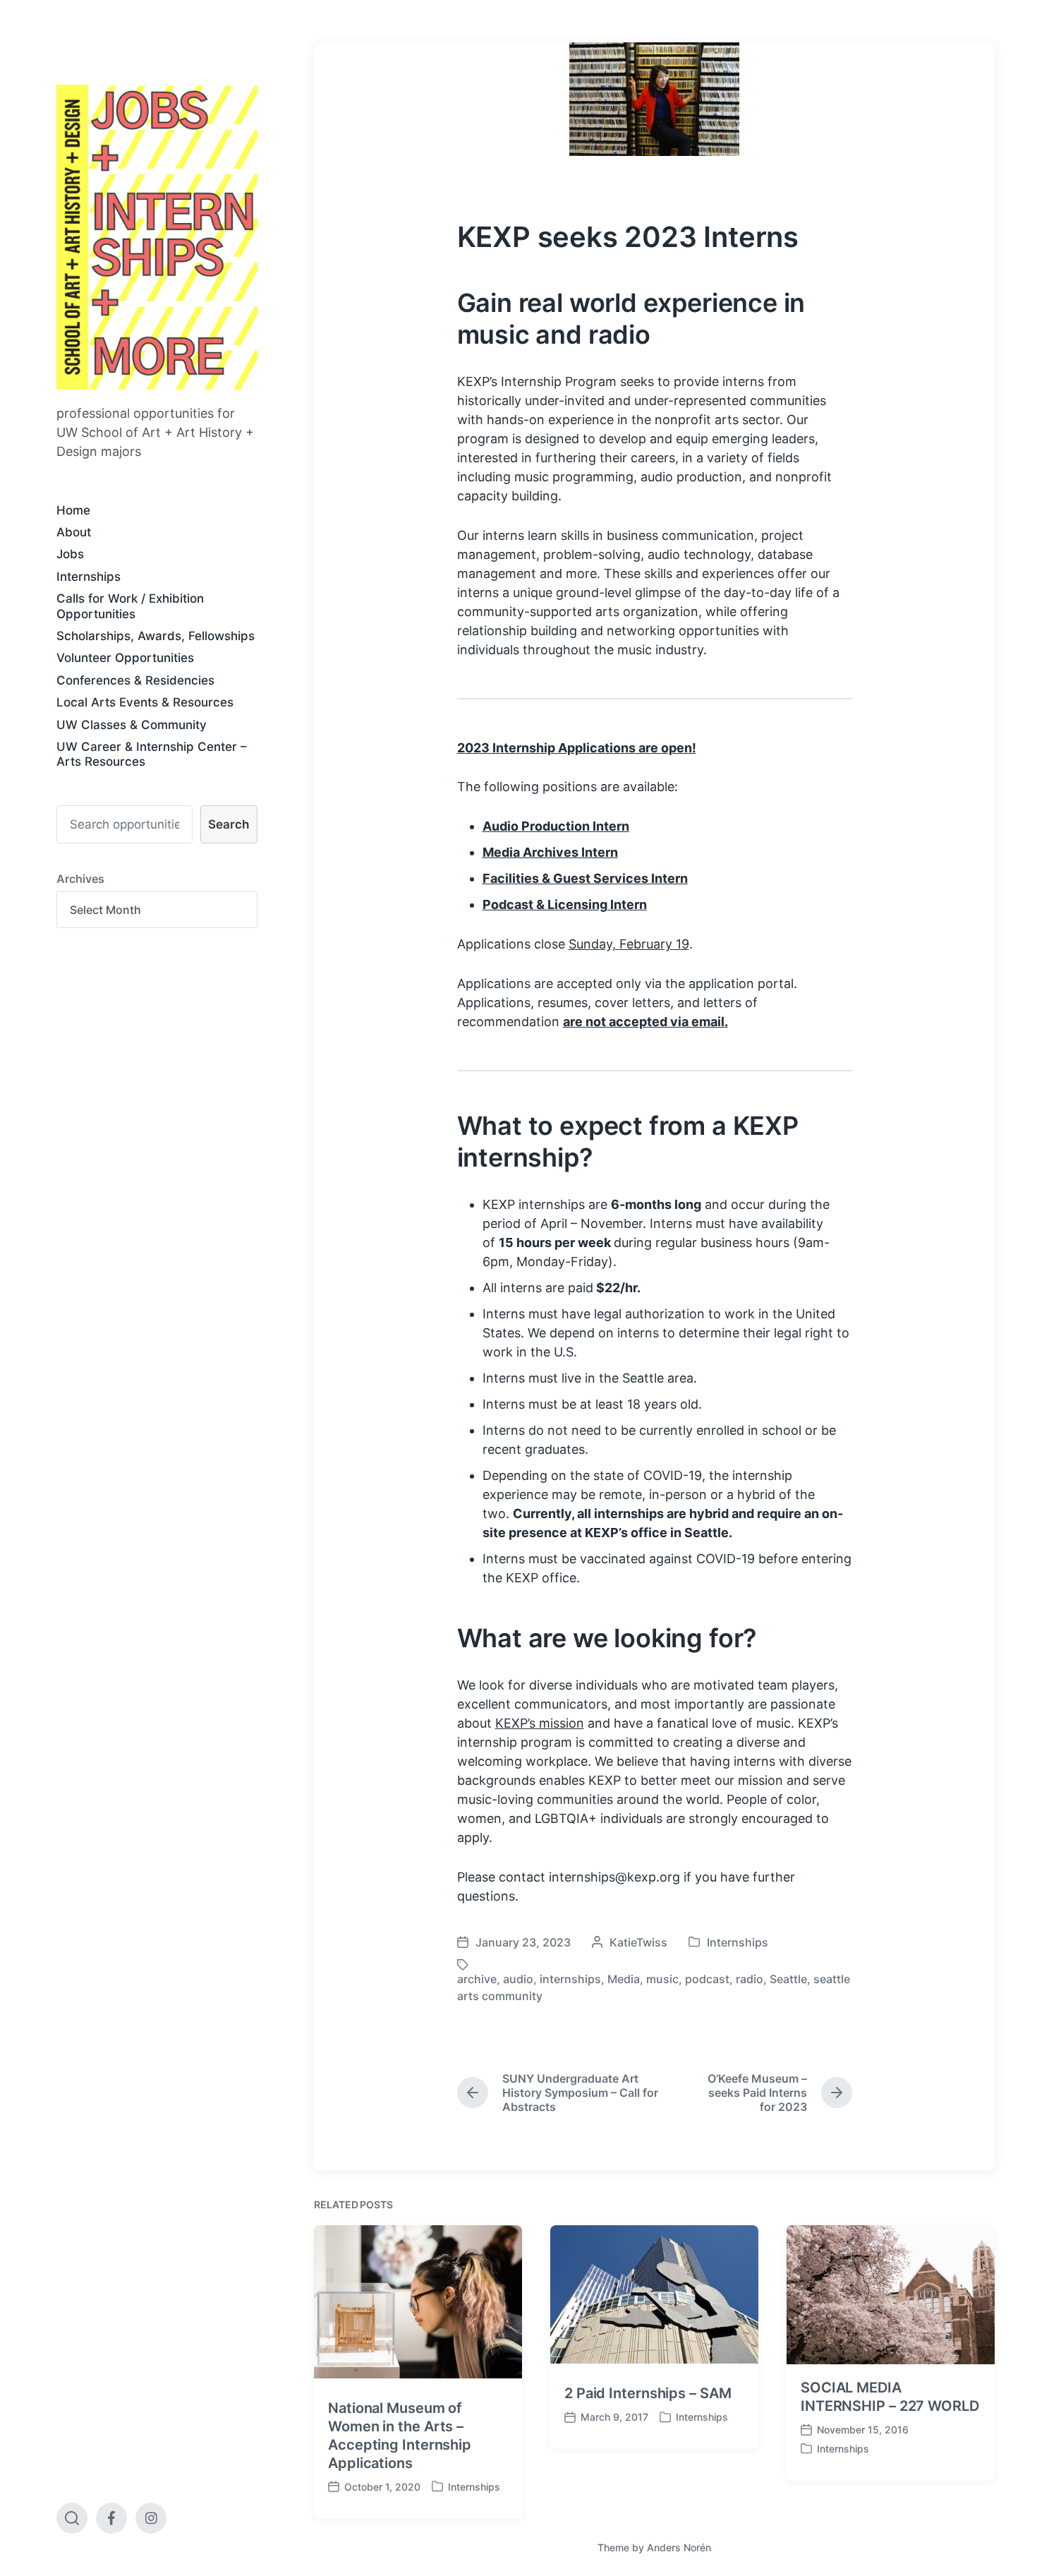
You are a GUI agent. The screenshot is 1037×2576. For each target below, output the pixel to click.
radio (750, 1979)
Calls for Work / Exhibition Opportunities (130, 606)
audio (518, 1979)
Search (229, 824)
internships (570, 1979)
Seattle (788, 1979)
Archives (80, 879)
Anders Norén (679, 2547)
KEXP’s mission (540, 1723)
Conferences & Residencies (135, 680)
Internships (89, 577)
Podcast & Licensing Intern (565, 904)
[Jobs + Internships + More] (157, 237)
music (662, 1979)
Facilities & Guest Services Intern (585, 878)
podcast (707, 1979)
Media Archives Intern (550, 852)
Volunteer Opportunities (125, 658)
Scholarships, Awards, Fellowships (156, 636)
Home (73, 510)
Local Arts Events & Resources (145, 702)
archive (477, 1979)
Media (624, 1979)
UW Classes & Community (132, 725)
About (74, 532)
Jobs (70, 554)
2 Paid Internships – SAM (648, 2393)
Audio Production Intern (556, 826)
